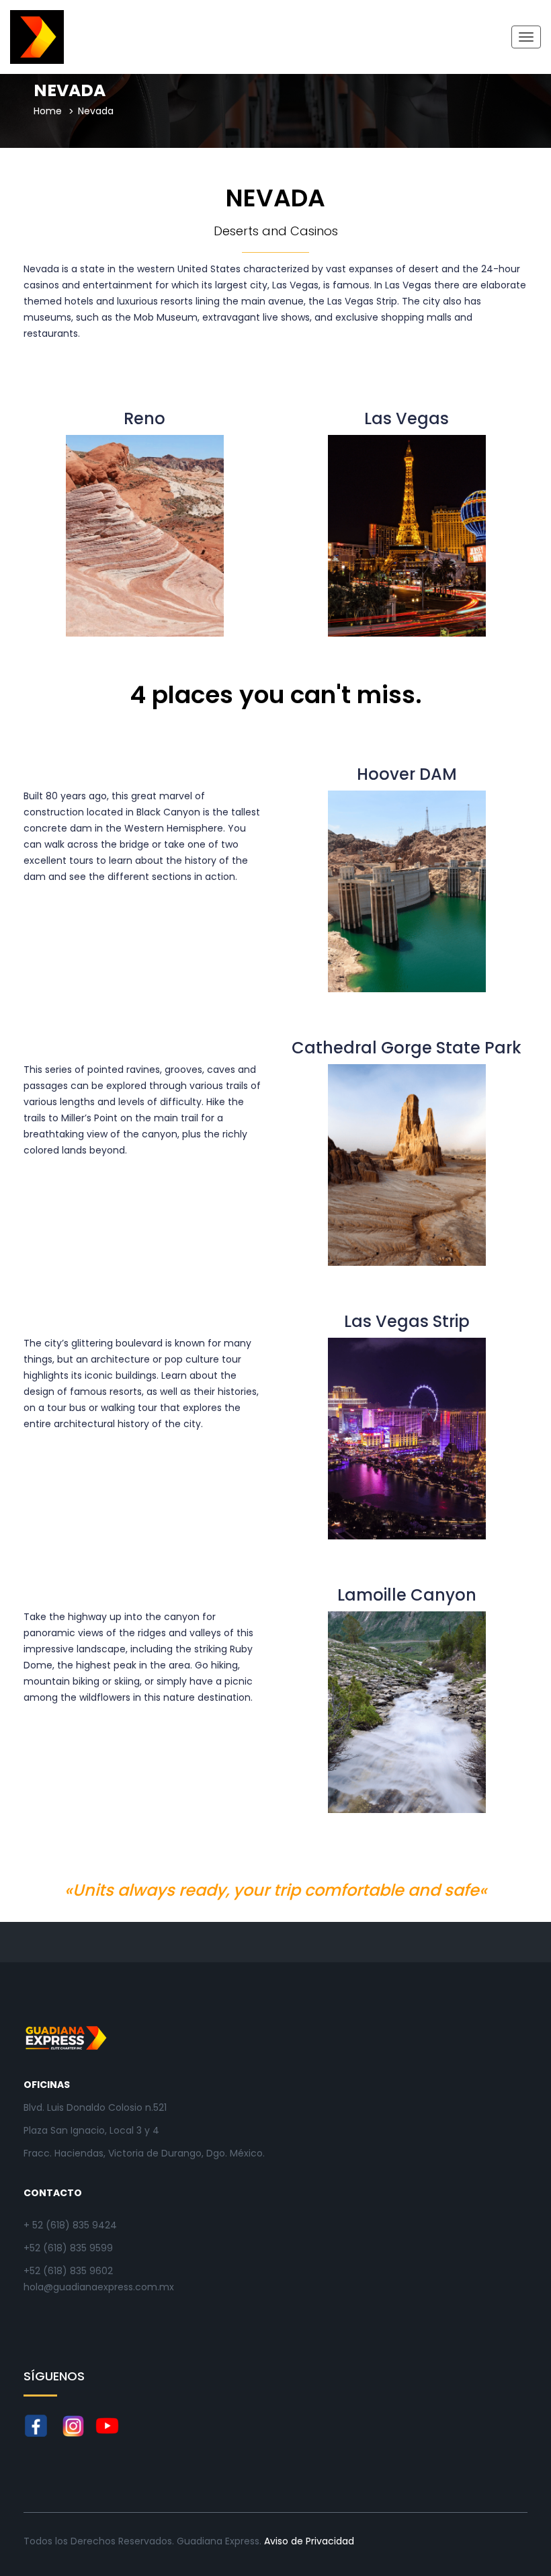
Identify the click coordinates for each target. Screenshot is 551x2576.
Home (48, 111)
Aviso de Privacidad (309, 2541)
